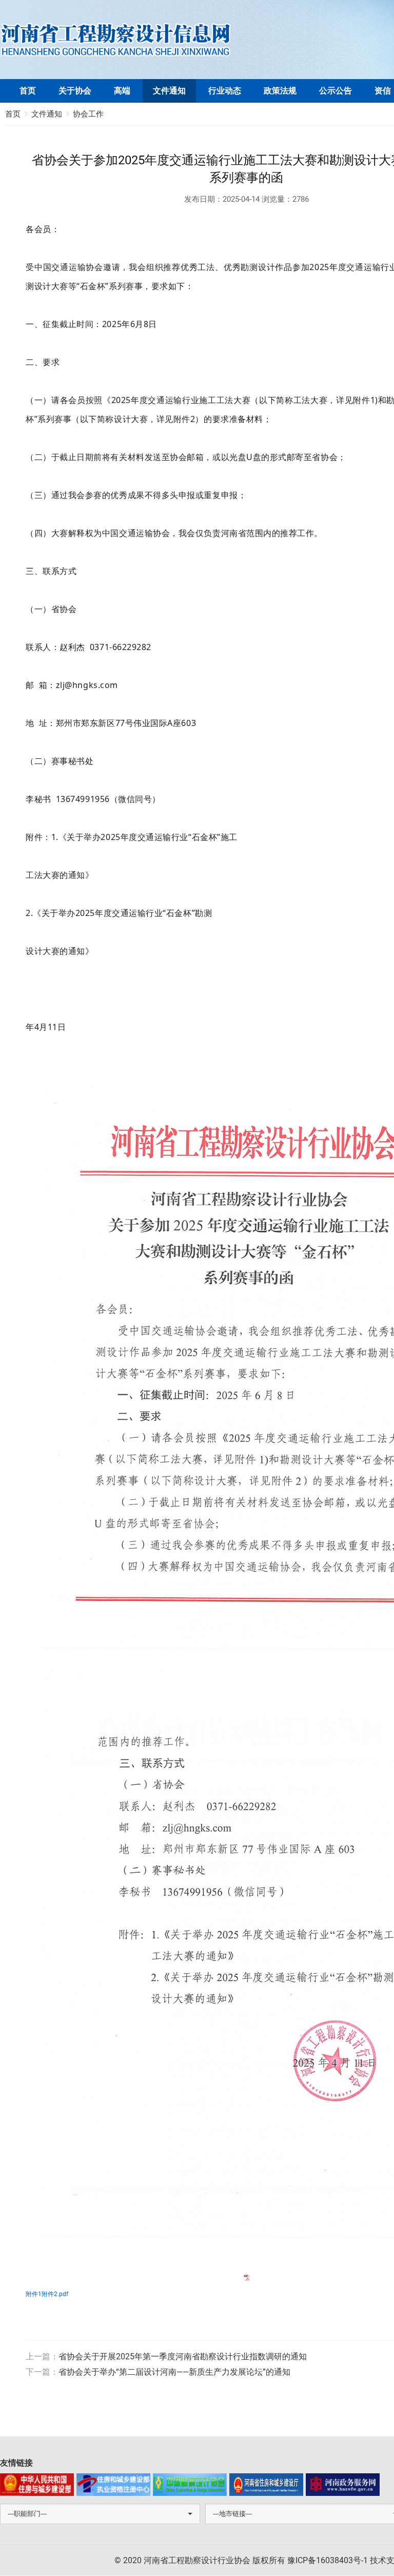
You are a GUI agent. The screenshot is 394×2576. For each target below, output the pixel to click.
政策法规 (280, 91)
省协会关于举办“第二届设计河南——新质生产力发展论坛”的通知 (174, 2372)
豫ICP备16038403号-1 (328, 2560)
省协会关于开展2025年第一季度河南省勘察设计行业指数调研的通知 (183, 2356)
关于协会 (75, 91)
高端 (122, 91)
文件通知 (169, 91)
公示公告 (336, 91)
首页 (28, 91)
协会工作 (88, 114)
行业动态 (225, 91)
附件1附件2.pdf (47, 2294)
